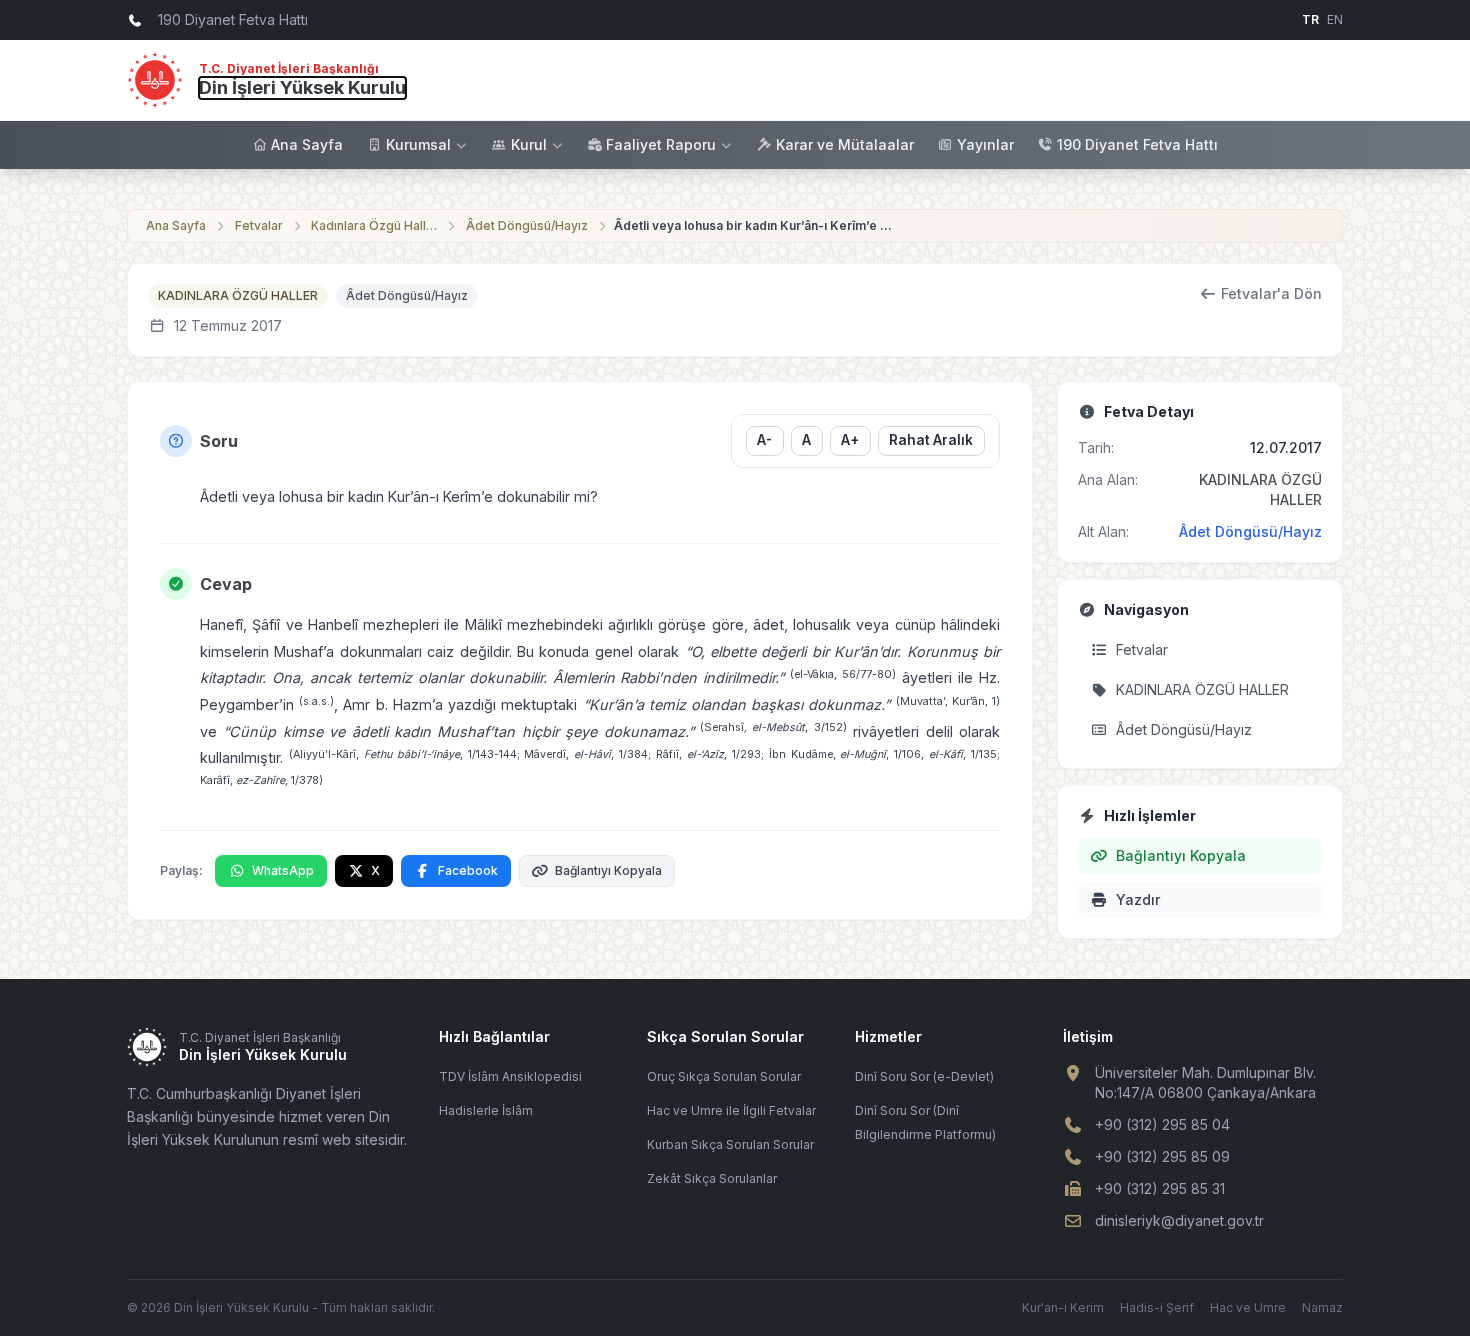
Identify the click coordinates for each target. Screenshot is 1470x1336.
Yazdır (1138, 899)
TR (1310, 19)
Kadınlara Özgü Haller (375, 225)
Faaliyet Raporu (661, 144)
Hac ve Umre (1248, 1307)
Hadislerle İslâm (486, 1110)
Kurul (529, 144)
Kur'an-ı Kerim (1063, 1307)
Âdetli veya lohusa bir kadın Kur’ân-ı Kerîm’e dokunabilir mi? (754, 225)
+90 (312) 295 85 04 (1162, 1124)
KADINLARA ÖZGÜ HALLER (238, 295)
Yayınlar (985, 144)
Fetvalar (259, 225)
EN (1335, 19)
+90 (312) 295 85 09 (1162, 1156)
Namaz (1322, 1307)
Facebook (468, 870)
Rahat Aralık (931, 440)
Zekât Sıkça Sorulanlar (712, 1178)
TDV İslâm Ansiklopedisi (510, 1076)
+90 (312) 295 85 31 (1160, 1188)
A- (764, 440)
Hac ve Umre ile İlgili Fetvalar (731, 1110)
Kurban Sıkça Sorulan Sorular (730, 1144)
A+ (850, 440)
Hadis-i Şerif (1157, 1307)
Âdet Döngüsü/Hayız (527, 225)
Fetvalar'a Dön (1271, 293)
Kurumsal (418, 144)
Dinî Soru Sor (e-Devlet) (924, 1076)
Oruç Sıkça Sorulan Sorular (724, 1076)
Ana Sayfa (307, 144)
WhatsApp (283, 870)
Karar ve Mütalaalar (845, 144)
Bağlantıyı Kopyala (608, 870)
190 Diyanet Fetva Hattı (1137, 144)
